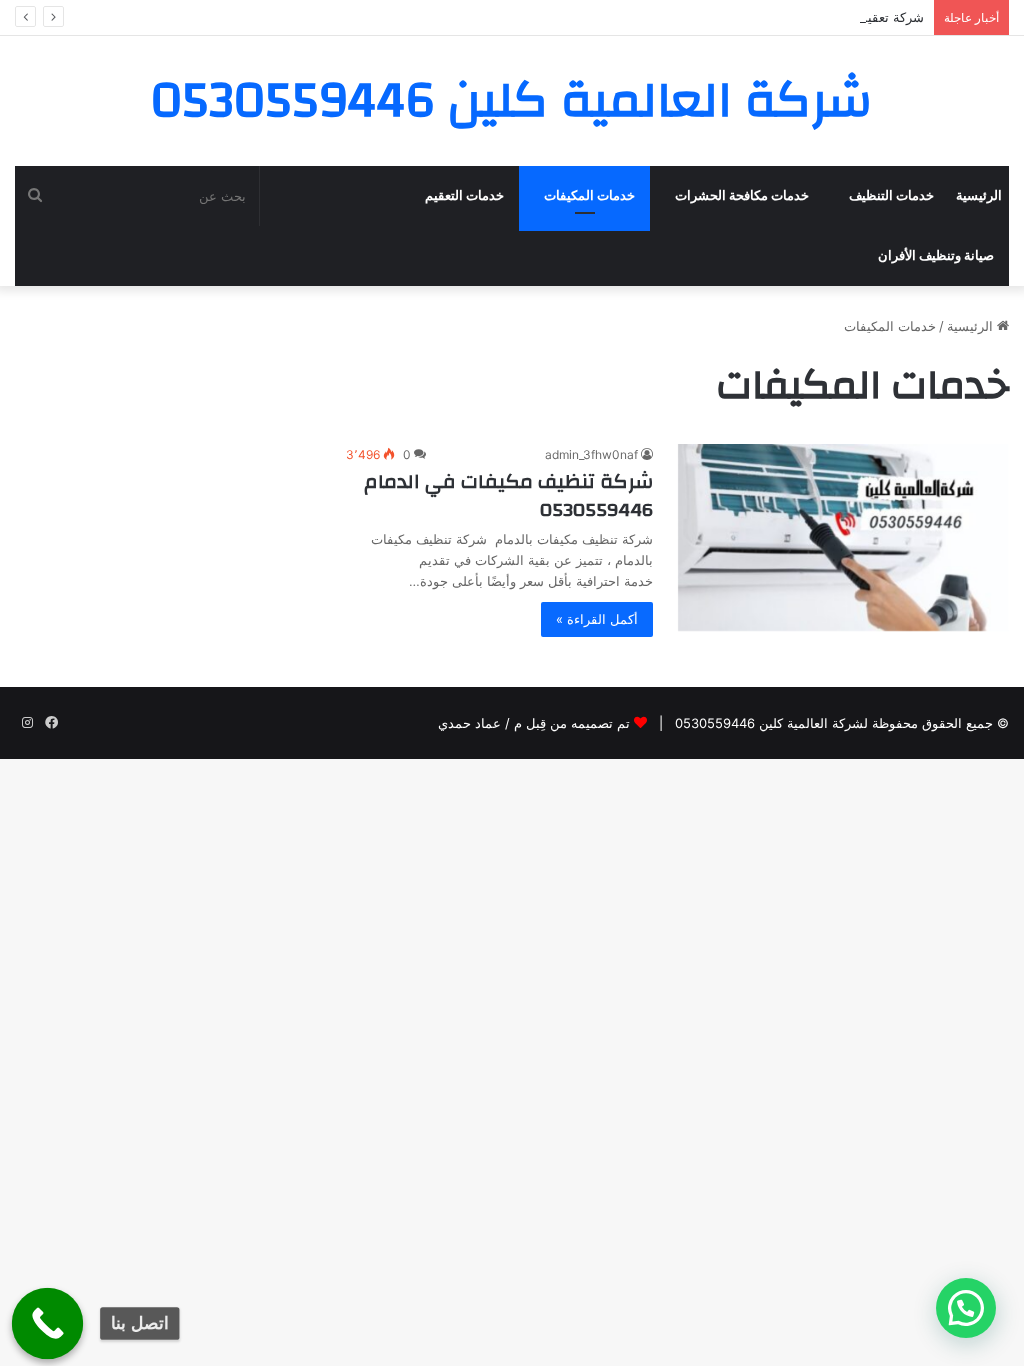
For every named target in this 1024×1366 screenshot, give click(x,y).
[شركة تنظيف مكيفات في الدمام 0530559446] (843, 537)
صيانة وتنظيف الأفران (936, 255)
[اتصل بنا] (48, 1324)
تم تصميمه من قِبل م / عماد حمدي (534, 723)
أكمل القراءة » (597, 619)
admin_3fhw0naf (591, 454)
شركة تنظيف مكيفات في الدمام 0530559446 (508, 495)
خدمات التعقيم (464, 195)
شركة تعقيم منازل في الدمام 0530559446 (803, 17)
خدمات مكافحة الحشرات (742, 195)
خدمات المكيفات (589, 195)
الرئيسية (979, 195)
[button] (966, 1308)
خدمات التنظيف (891, 195)
